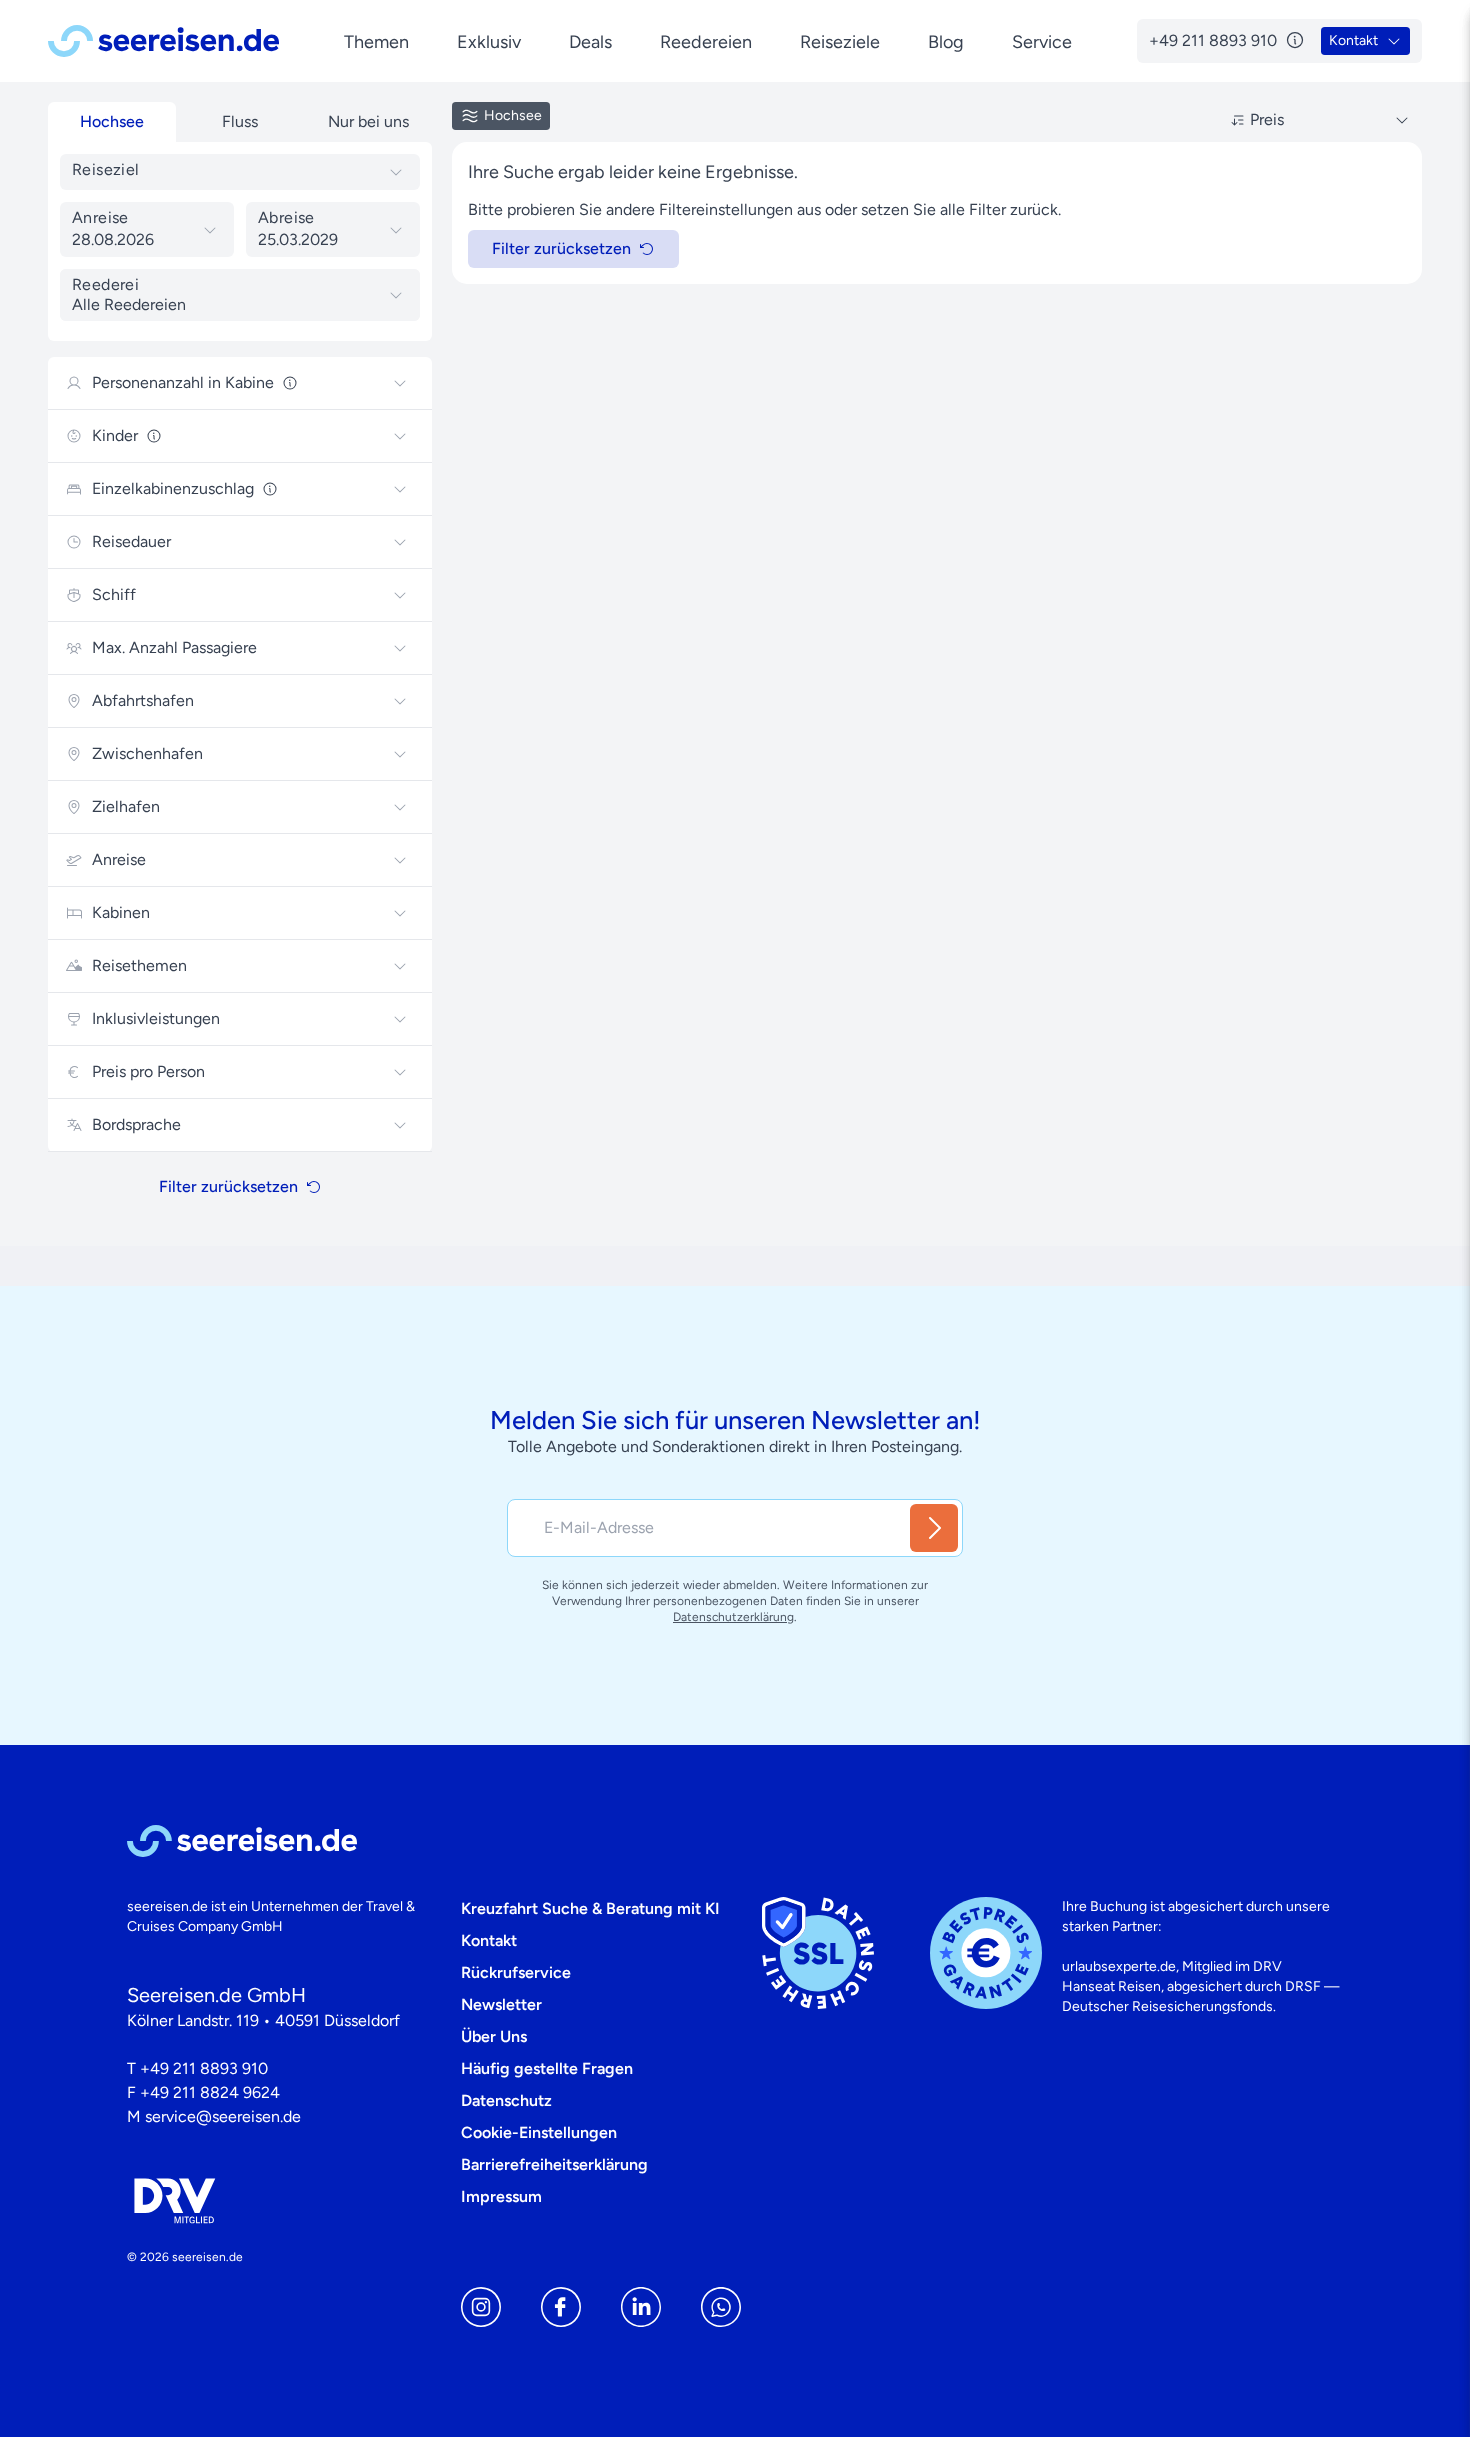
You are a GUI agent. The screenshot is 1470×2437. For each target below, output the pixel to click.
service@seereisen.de (223, 2116)
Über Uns (494, 2036)
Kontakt (489, 1940)
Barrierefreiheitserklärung (554, 2164)
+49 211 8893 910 (204, 2068)
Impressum (501, 2196)
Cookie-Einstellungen (539, 2132)
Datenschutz (506, 2100)
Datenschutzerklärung (733, 1617)
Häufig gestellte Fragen (547, 2068)
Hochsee (112, 121)
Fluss (240, 121)
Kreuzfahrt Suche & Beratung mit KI (590, 1908)
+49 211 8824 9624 (210, 2092)
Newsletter (501, 2004)
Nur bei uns (368, 121)
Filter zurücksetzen (228, 1186)
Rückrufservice (516, 1972)
